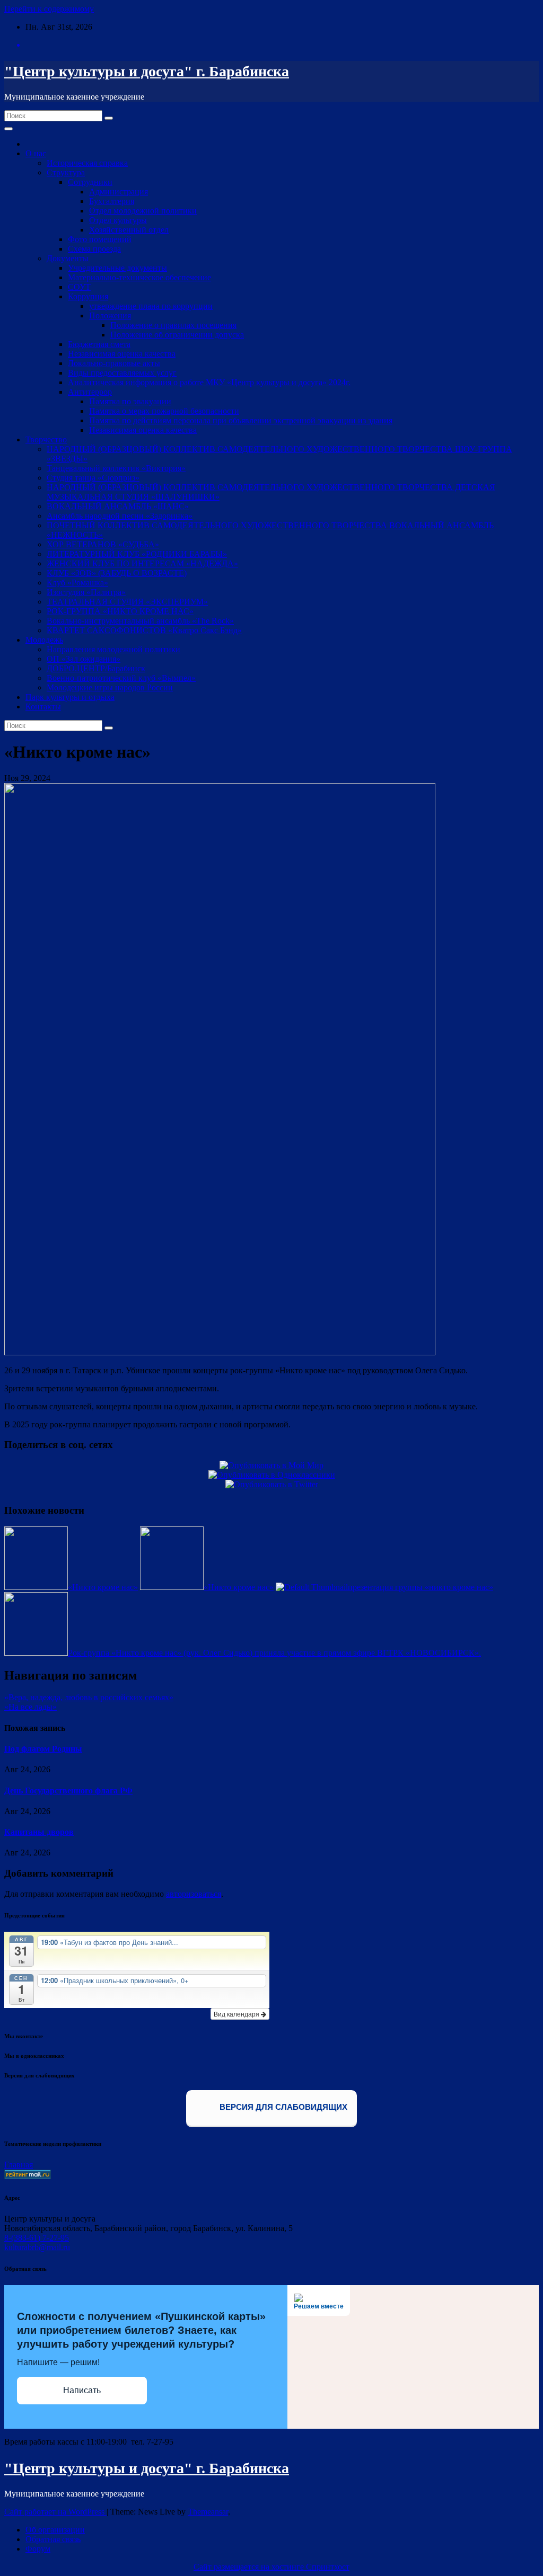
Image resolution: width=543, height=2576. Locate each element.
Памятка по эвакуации (130, 401)
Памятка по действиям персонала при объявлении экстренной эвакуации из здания (241, 420)
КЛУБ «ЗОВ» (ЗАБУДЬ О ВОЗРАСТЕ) (117, 573)
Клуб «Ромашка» (77, 583)
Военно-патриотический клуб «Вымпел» (121, 678)
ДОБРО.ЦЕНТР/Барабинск (96, 668)
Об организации (55, 2530)
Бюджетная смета (99, 344)
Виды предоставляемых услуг (122, 373)
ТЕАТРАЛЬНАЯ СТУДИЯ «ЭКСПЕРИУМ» (127, 602)
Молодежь (44, 640)
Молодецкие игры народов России (110, 687)
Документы (68, 258)
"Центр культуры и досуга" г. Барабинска (147, 71)
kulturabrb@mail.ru (37, 2247)
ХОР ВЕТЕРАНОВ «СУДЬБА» (103, 544)
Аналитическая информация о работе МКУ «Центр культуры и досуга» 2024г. (209, 382)
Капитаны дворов (39, 1832)
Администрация (119, 192)
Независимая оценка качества (122, 354)
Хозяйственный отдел (129, 230)
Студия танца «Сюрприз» (93, 478)
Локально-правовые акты (114, 363)
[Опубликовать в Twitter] (272, 1484)
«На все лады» (30, 1707)
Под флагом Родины (43, 1749)
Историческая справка (87, 163)
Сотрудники (90, 182)
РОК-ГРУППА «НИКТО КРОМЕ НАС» (120, 611)
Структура (66, 172)
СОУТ (79, 287)
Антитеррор (90, 392)
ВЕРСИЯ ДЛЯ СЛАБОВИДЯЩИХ (282, 2107)
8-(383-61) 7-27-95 (37, 2238)
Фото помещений (100, 239)
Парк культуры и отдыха (70, 697)
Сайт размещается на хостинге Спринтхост (271, 2567)
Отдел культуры (118, 220)
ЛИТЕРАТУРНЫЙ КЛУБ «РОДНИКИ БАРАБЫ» (137, 554)
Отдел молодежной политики (143, 211)
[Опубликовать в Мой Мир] (271, 1465)
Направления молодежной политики (113, 649)
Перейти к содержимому (49, 9)
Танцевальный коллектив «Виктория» (116, 468)
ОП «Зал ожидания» (84, 659)
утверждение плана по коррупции (151, 306)
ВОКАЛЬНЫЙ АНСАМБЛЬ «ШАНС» (118, 506)
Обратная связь (53, 2539)
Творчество (46, 439)
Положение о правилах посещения (173, 325)
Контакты (43, 707)
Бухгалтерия (112, 201)
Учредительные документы (117, 268)
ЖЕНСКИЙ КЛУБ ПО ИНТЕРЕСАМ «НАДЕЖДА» (142, 563)
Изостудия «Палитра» (86, 592)
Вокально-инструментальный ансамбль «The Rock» (140, 621)
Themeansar (208, 2512)
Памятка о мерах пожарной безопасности (164, 411)
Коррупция (88, 296)
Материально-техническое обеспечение (139, 277)
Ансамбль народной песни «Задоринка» (120, 516)
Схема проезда (94, 249)
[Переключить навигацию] (8, 129)
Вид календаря (237, 2014)
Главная (19, 2165)
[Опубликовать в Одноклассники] (272, 1475)
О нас (36, 153)
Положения (110, 316)
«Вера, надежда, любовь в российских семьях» (89, 1697)
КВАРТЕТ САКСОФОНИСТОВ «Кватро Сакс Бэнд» (144, 630)
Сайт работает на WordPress (55, 2512)
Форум (38, 2549)
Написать (82, 2390)
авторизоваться (194, 1894)
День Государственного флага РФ (68, 1791)
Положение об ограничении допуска (177, 335)
